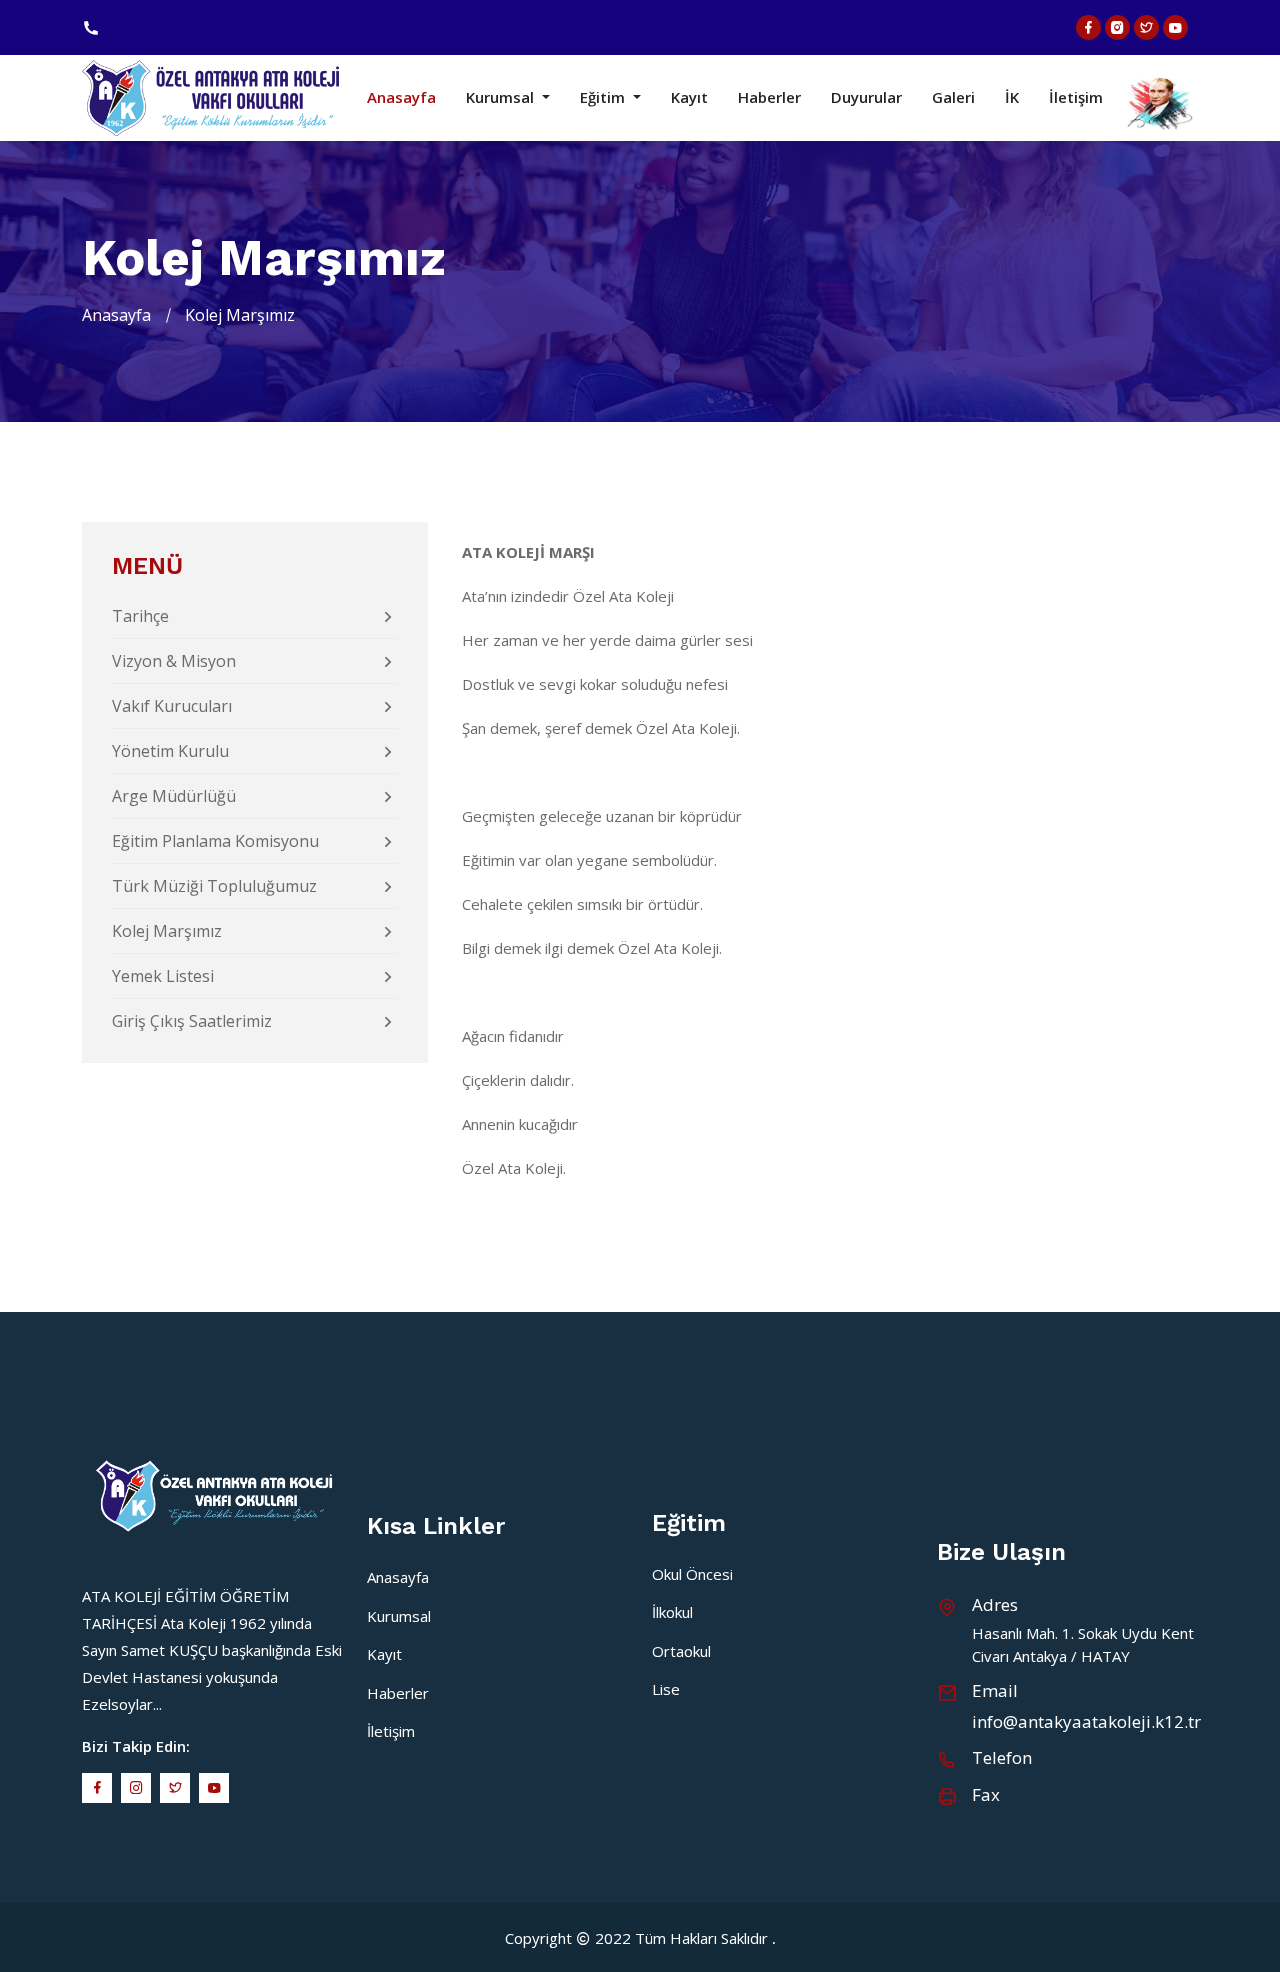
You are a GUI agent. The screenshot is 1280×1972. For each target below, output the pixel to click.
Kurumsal (502, 97)
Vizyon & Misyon (174, 661)
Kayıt (689, 97)
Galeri (953, 97)
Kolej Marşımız (167, 931)
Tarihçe (140, 616)
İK (1012, 97)
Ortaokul (681, 1651)
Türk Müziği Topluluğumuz (214, 886)
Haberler (769, 97)
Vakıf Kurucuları (172, 706)
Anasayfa (401, 97)
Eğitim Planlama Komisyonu (215, 841)
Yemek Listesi (163, 976)
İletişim (1076, 97)
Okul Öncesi (692, 1574)
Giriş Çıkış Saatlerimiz (192, 1021)
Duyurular (866, 97)
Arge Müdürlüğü (174, 796)
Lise (666, 1689)
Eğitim (604, 97)
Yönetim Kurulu (170, 751)
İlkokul (672, 1612)
